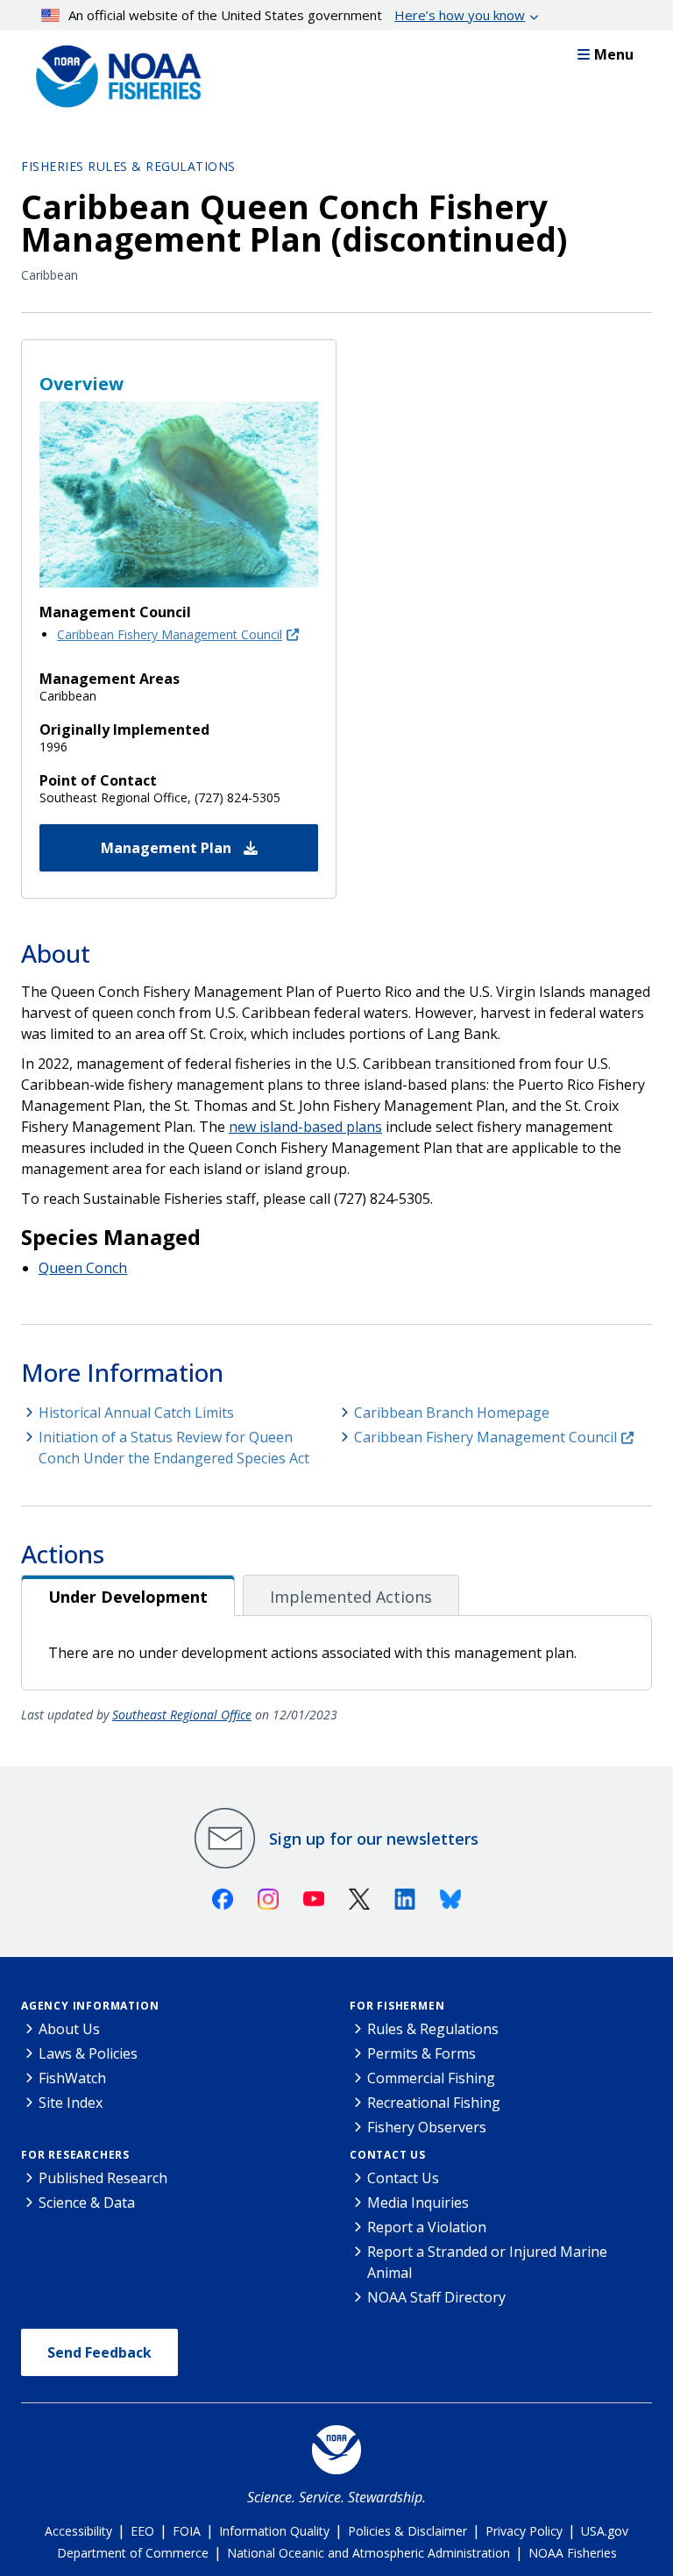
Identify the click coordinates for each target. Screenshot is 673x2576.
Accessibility (78, 2531)
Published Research (103, 2178)
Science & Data (87, 2202)
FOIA (187, 2531)
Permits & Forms (422, 2053)
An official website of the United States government (297, 15)
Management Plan (168, 848)
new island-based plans (305, 1127)
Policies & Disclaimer (407, 2531)
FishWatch (72, 2078)
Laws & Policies (88, 2053)
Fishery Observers (427, 2127)
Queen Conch (83, 1268)
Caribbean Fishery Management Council (170, 634)
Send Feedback (99, 2352)
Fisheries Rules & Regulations (128, 166)
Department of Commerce (133, 2553)
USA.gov (605, 2531)
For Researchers (75, 2155)
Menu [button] (614, 54)
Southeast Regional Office (182, 1715)
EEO (142, 2531)
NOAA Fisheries (573, 2553)
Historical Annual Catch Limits (136, 1413)
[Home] (113, 72)
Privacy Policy (524, 2531)
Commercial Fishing (431, 2078)
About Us (69, 2029)
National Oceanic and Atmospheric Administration (368, 2553)
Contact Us (388, 2155)
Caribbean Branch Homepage (452, 1413)
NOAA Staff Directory (436, 2297)
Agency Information (90, 2006)
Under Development (128, 1597)
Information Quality (274, 2531)
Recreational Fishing (434, 2103)
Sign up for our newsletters (374, 1839)
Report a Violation (427, 2227)
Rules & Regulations (433, 2029)
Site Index (71, 2103)
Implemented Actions (351, 1597)
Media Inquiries (418, 2202)
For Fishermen (397, 2006)
